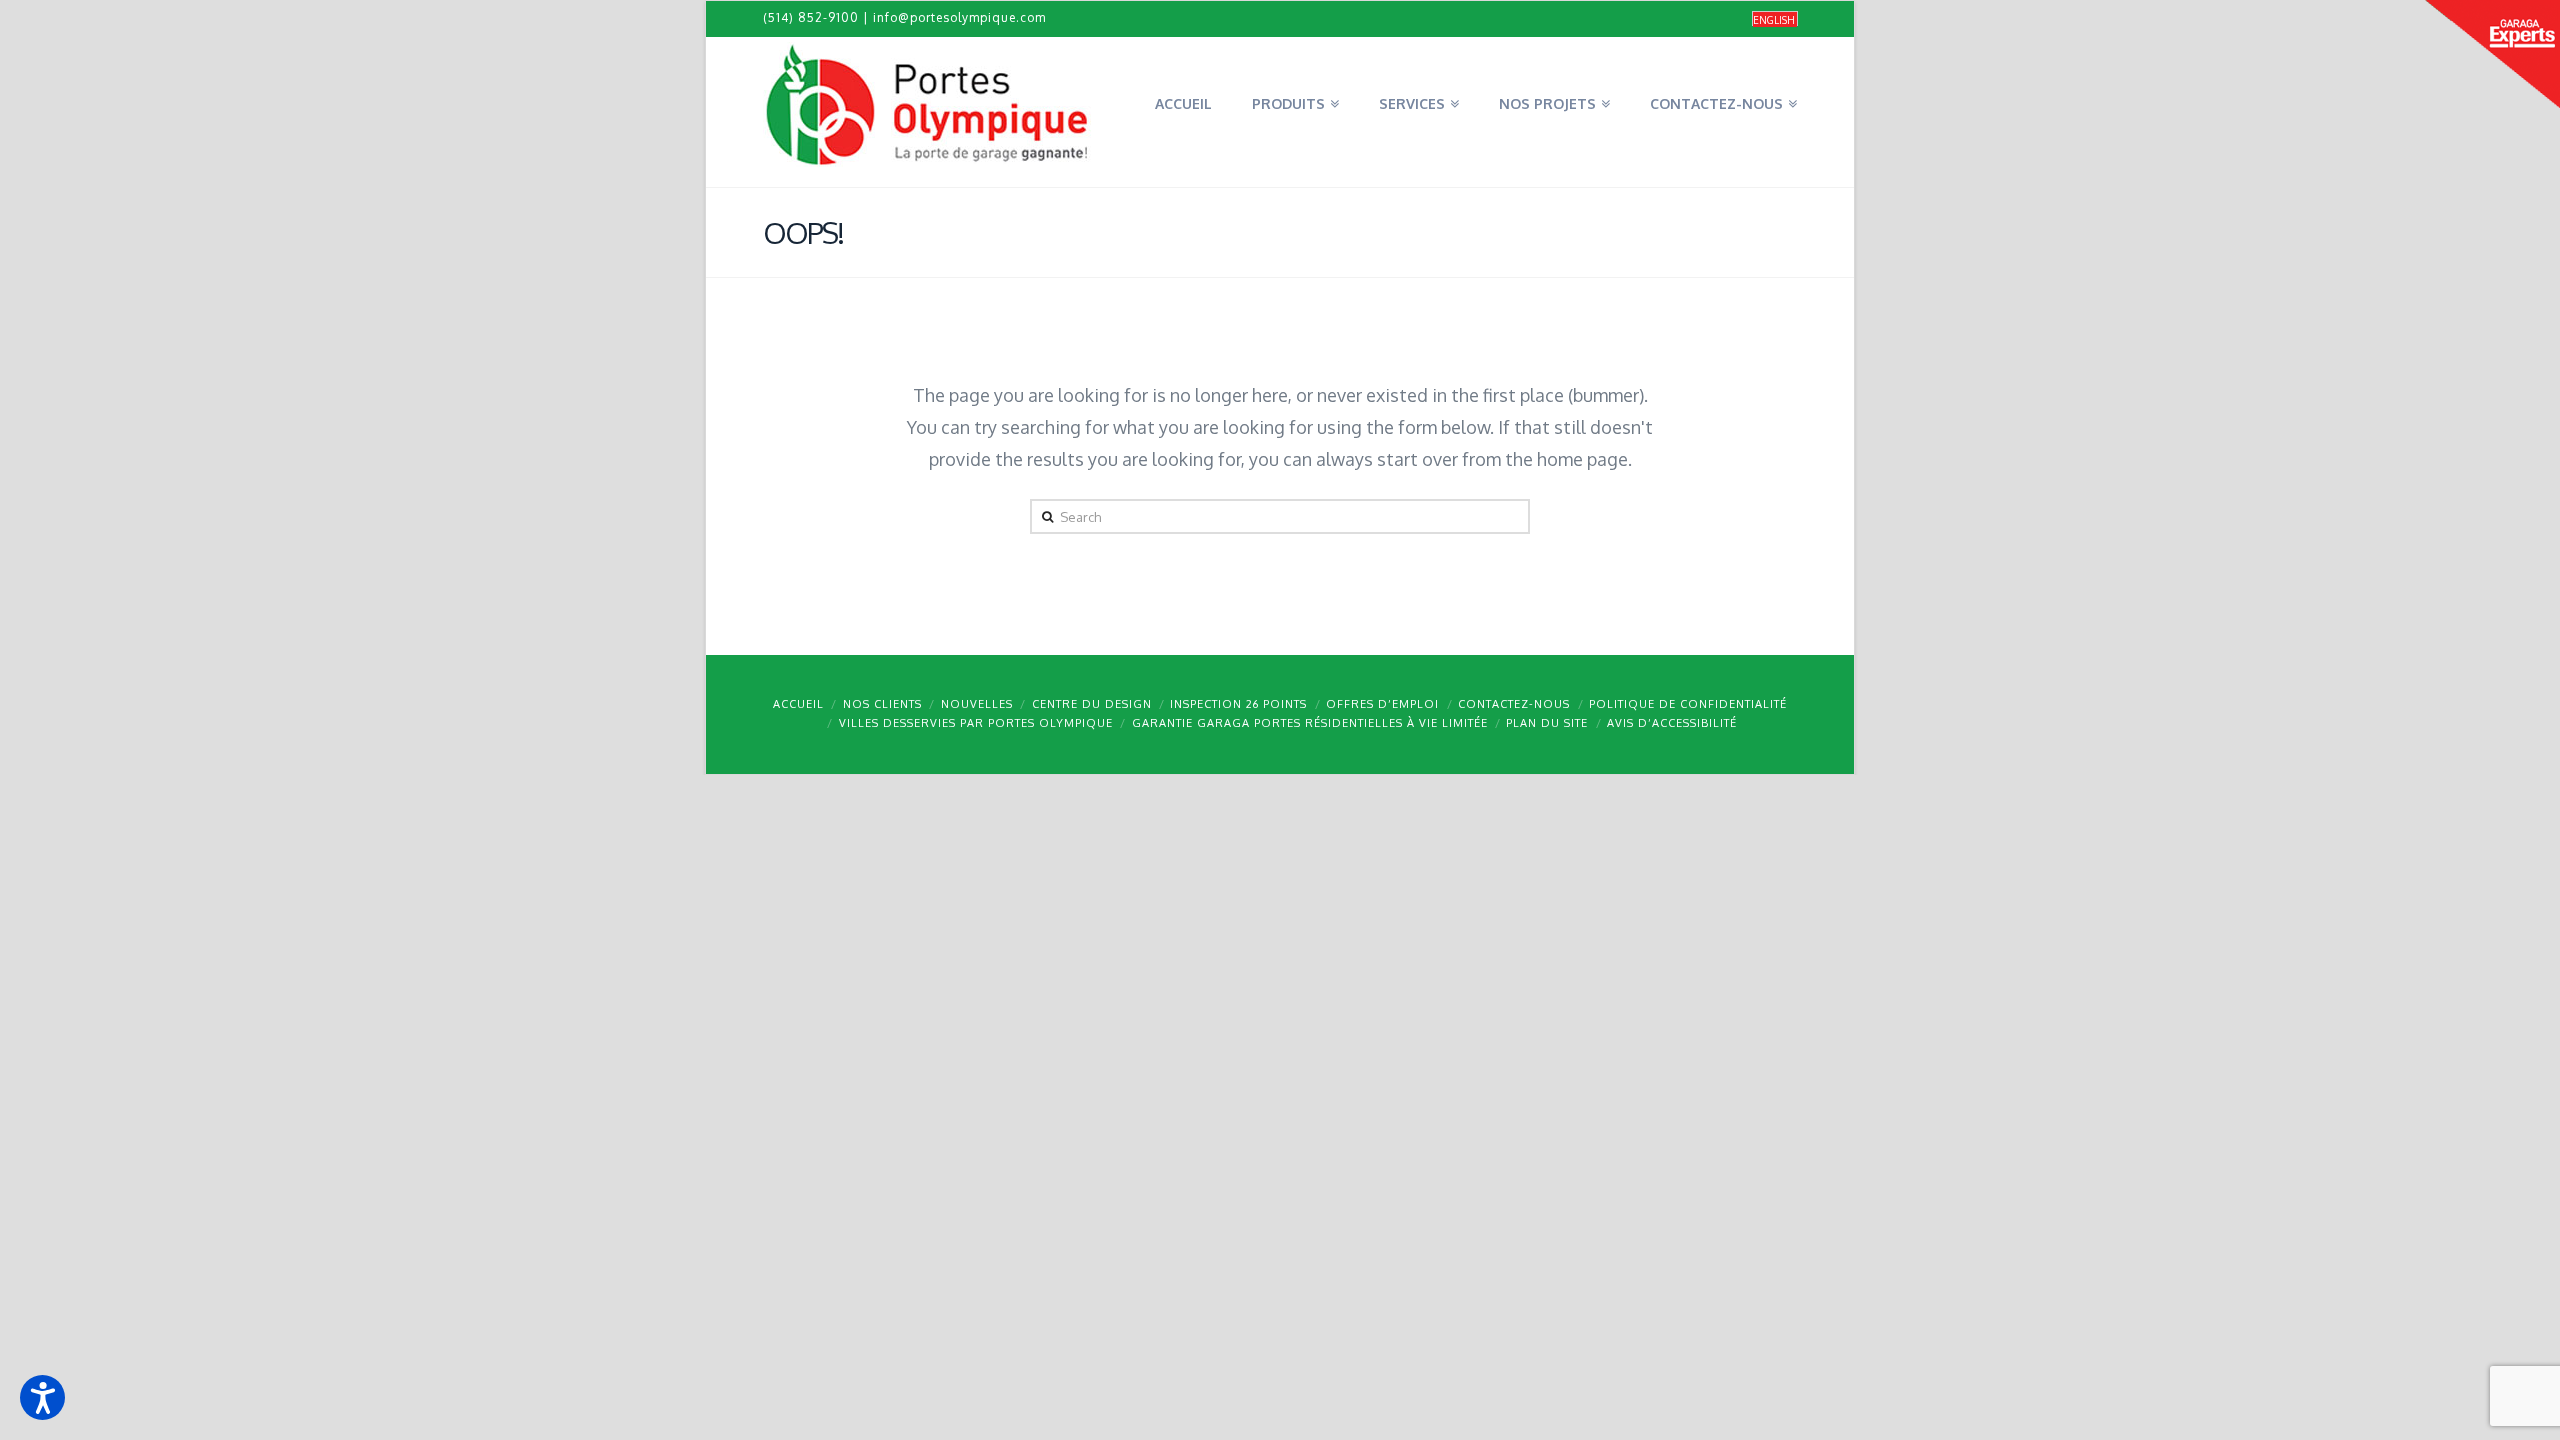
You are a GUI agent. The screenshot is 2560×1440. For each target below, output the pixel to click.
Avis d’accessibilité (1672, 723)
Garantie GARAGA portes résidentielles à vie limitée (1310, 723)
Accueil (798, 704)
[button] (42, 1397)
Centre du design (1092, 704)
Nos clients (882, 704)
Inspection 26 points (1238, 704)
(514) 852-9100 (811, 17)
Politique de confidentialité (1688, 704)
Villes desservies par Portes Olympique (976, 723)
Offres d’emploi (1382, 704)
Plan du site (1547, 723)
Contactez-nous (1514, 704)
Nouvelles (977, 704)
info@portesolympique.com (959, 17)
